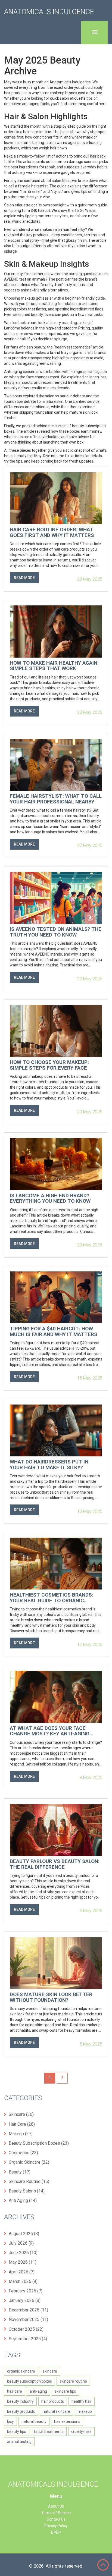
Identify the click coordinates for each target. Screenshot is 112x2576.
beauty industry (20, 2401)
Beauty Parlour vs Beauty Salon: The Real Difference (55, 1864)
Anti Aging (23, 2200)
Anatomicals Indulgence (49, 12)
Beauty (20, 2172)
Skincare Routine (29, 2181)
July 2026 (21, 2243)
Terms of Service (56, 2513)
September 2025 (28, 2339)
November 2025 (28, 2319)
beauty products (21, 2411)
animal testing (19, 2442)
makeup (85, 2411)
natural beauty (34, 2421)
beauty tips (17, 2432)
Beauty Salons (27, 2191)
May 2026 (23, 2262)
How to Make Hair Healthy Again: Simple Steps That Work (54, 666)
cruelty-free (81, 2432)
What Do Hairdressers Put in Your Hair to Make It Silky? (49, 1465)
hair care (15, 2391)
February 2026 (26, 2291)
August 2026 (24, 2234)
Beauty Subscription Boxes (39, 2143)
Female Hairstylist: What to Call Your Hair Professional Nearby (56, 799)
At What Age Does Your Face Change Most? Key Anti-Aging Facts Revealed (50, 1731)
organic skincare (21, 2371)
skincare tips (65, 2391)
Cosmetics (23, 2153)
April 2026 (22, 2272)
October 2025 (26, 2329)
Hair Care (22, 2124)
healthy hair (82, 2401)
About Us (56, 2506)
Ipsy (10, 2421)
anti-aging (38, 2391)
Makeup (21, 2134)
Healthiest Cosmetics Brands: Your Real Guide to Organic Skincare (52, 1598)
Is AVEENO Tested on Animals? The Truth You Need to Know (56, 932)
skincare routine (73, 2381)
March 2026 (23, 2281)
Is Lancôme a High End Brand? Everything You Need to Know (50, 1199)
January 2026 (25, 2300)
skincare (50, 2371)
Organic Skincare (29, 2162)
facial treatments (49, 2432)
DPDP (56, 2532)
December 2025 (28, 2310)
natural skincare (56, 2411)
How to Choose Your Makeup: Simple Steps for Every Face (49, 1065)
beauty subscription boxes (29, 2381)
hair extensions (67, 2421)
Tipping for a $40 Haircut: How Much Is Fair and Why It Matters (54, 1332)
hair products (53, 2401)
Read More (24, 578)
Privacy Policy (56, 2526)
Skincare (21, 2114)
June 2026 (23, 2253)
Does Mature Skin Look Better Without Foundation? (51, 1997)
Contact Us (56, 2519)
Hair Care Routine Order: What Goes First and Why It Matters (52, 533)
